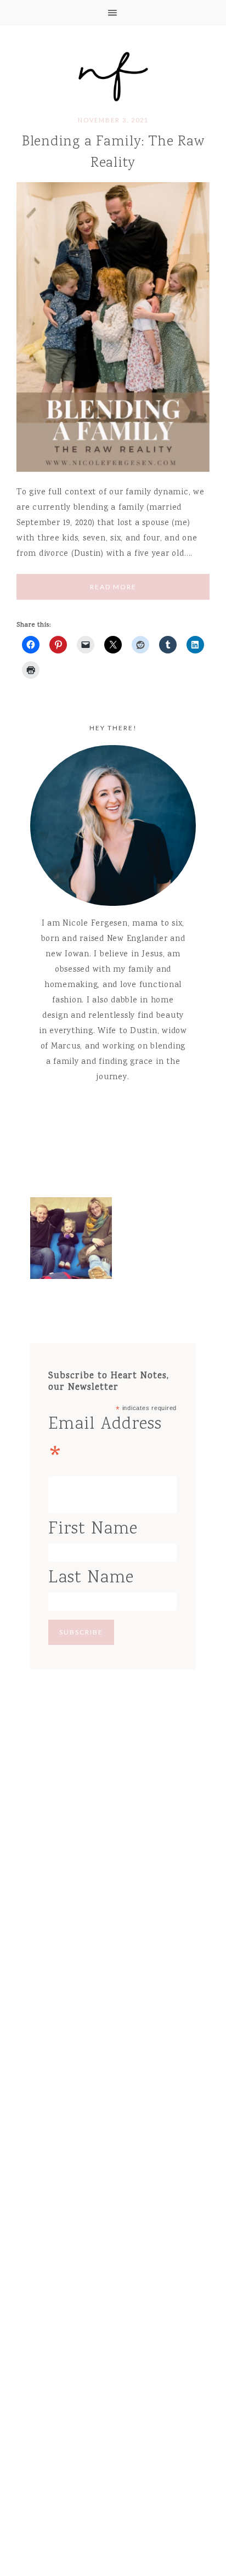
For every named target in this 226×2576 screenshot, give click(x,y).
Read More (113, 587)
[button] (113, 13)
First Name (93, 1529)
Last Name (91, 1578)
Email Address (105, 1444)
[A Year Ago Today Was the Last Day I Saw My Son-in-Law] (71, 1241)
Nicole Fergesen (113, 75)
